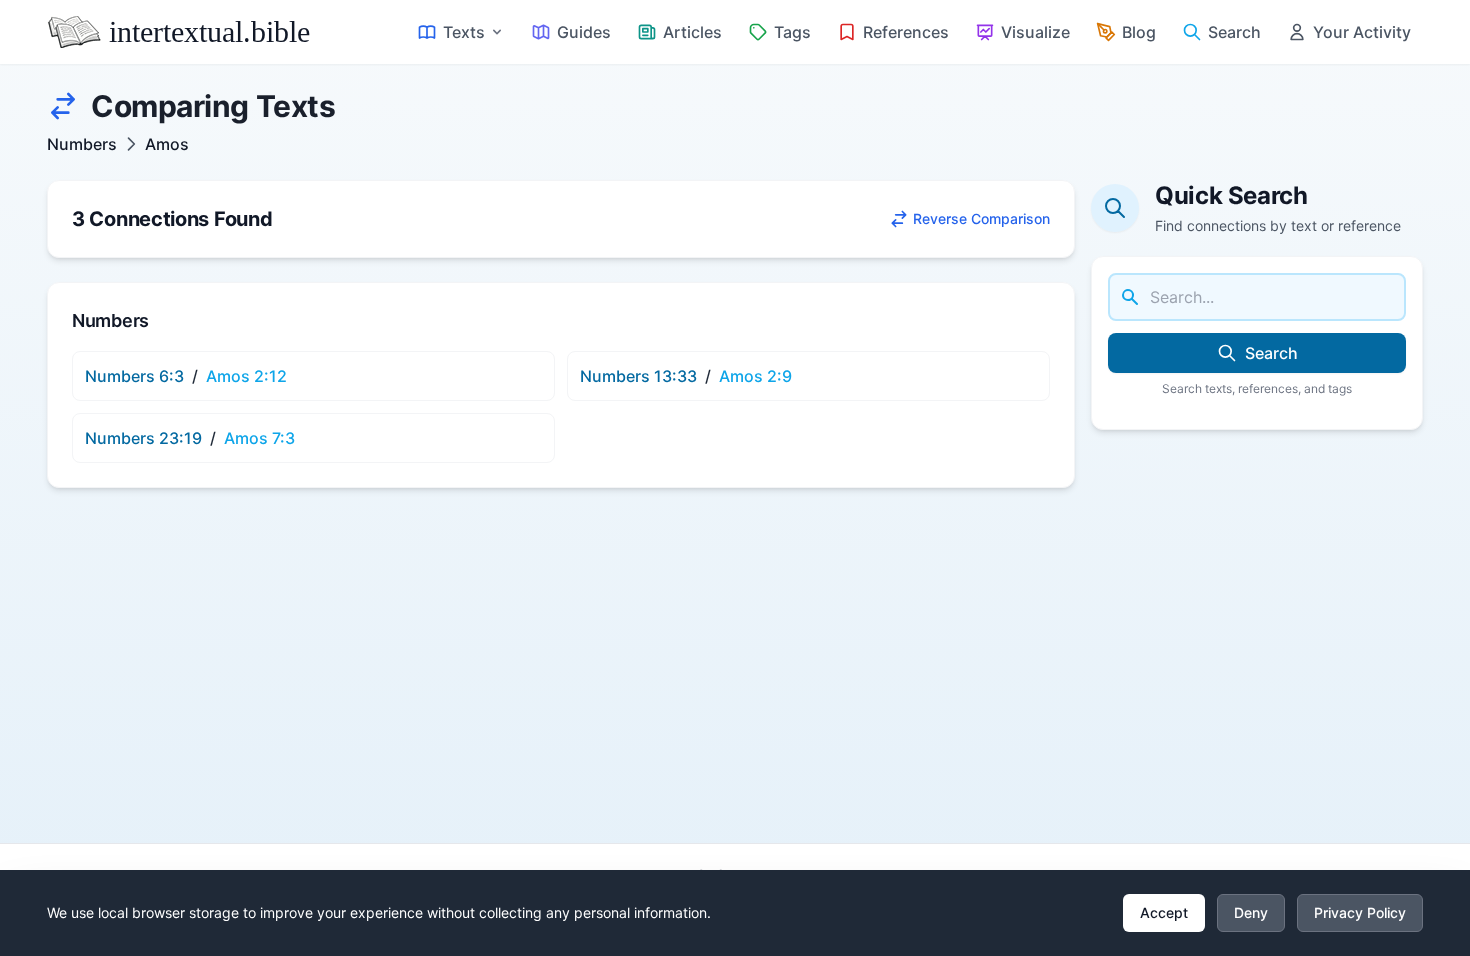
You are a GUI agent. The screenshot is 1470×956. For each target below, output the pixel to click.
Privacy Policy (1360, 912)
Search (1271, 353)
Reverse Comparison (981, 218)
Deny (1251, 912)
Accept (1164, 912)
